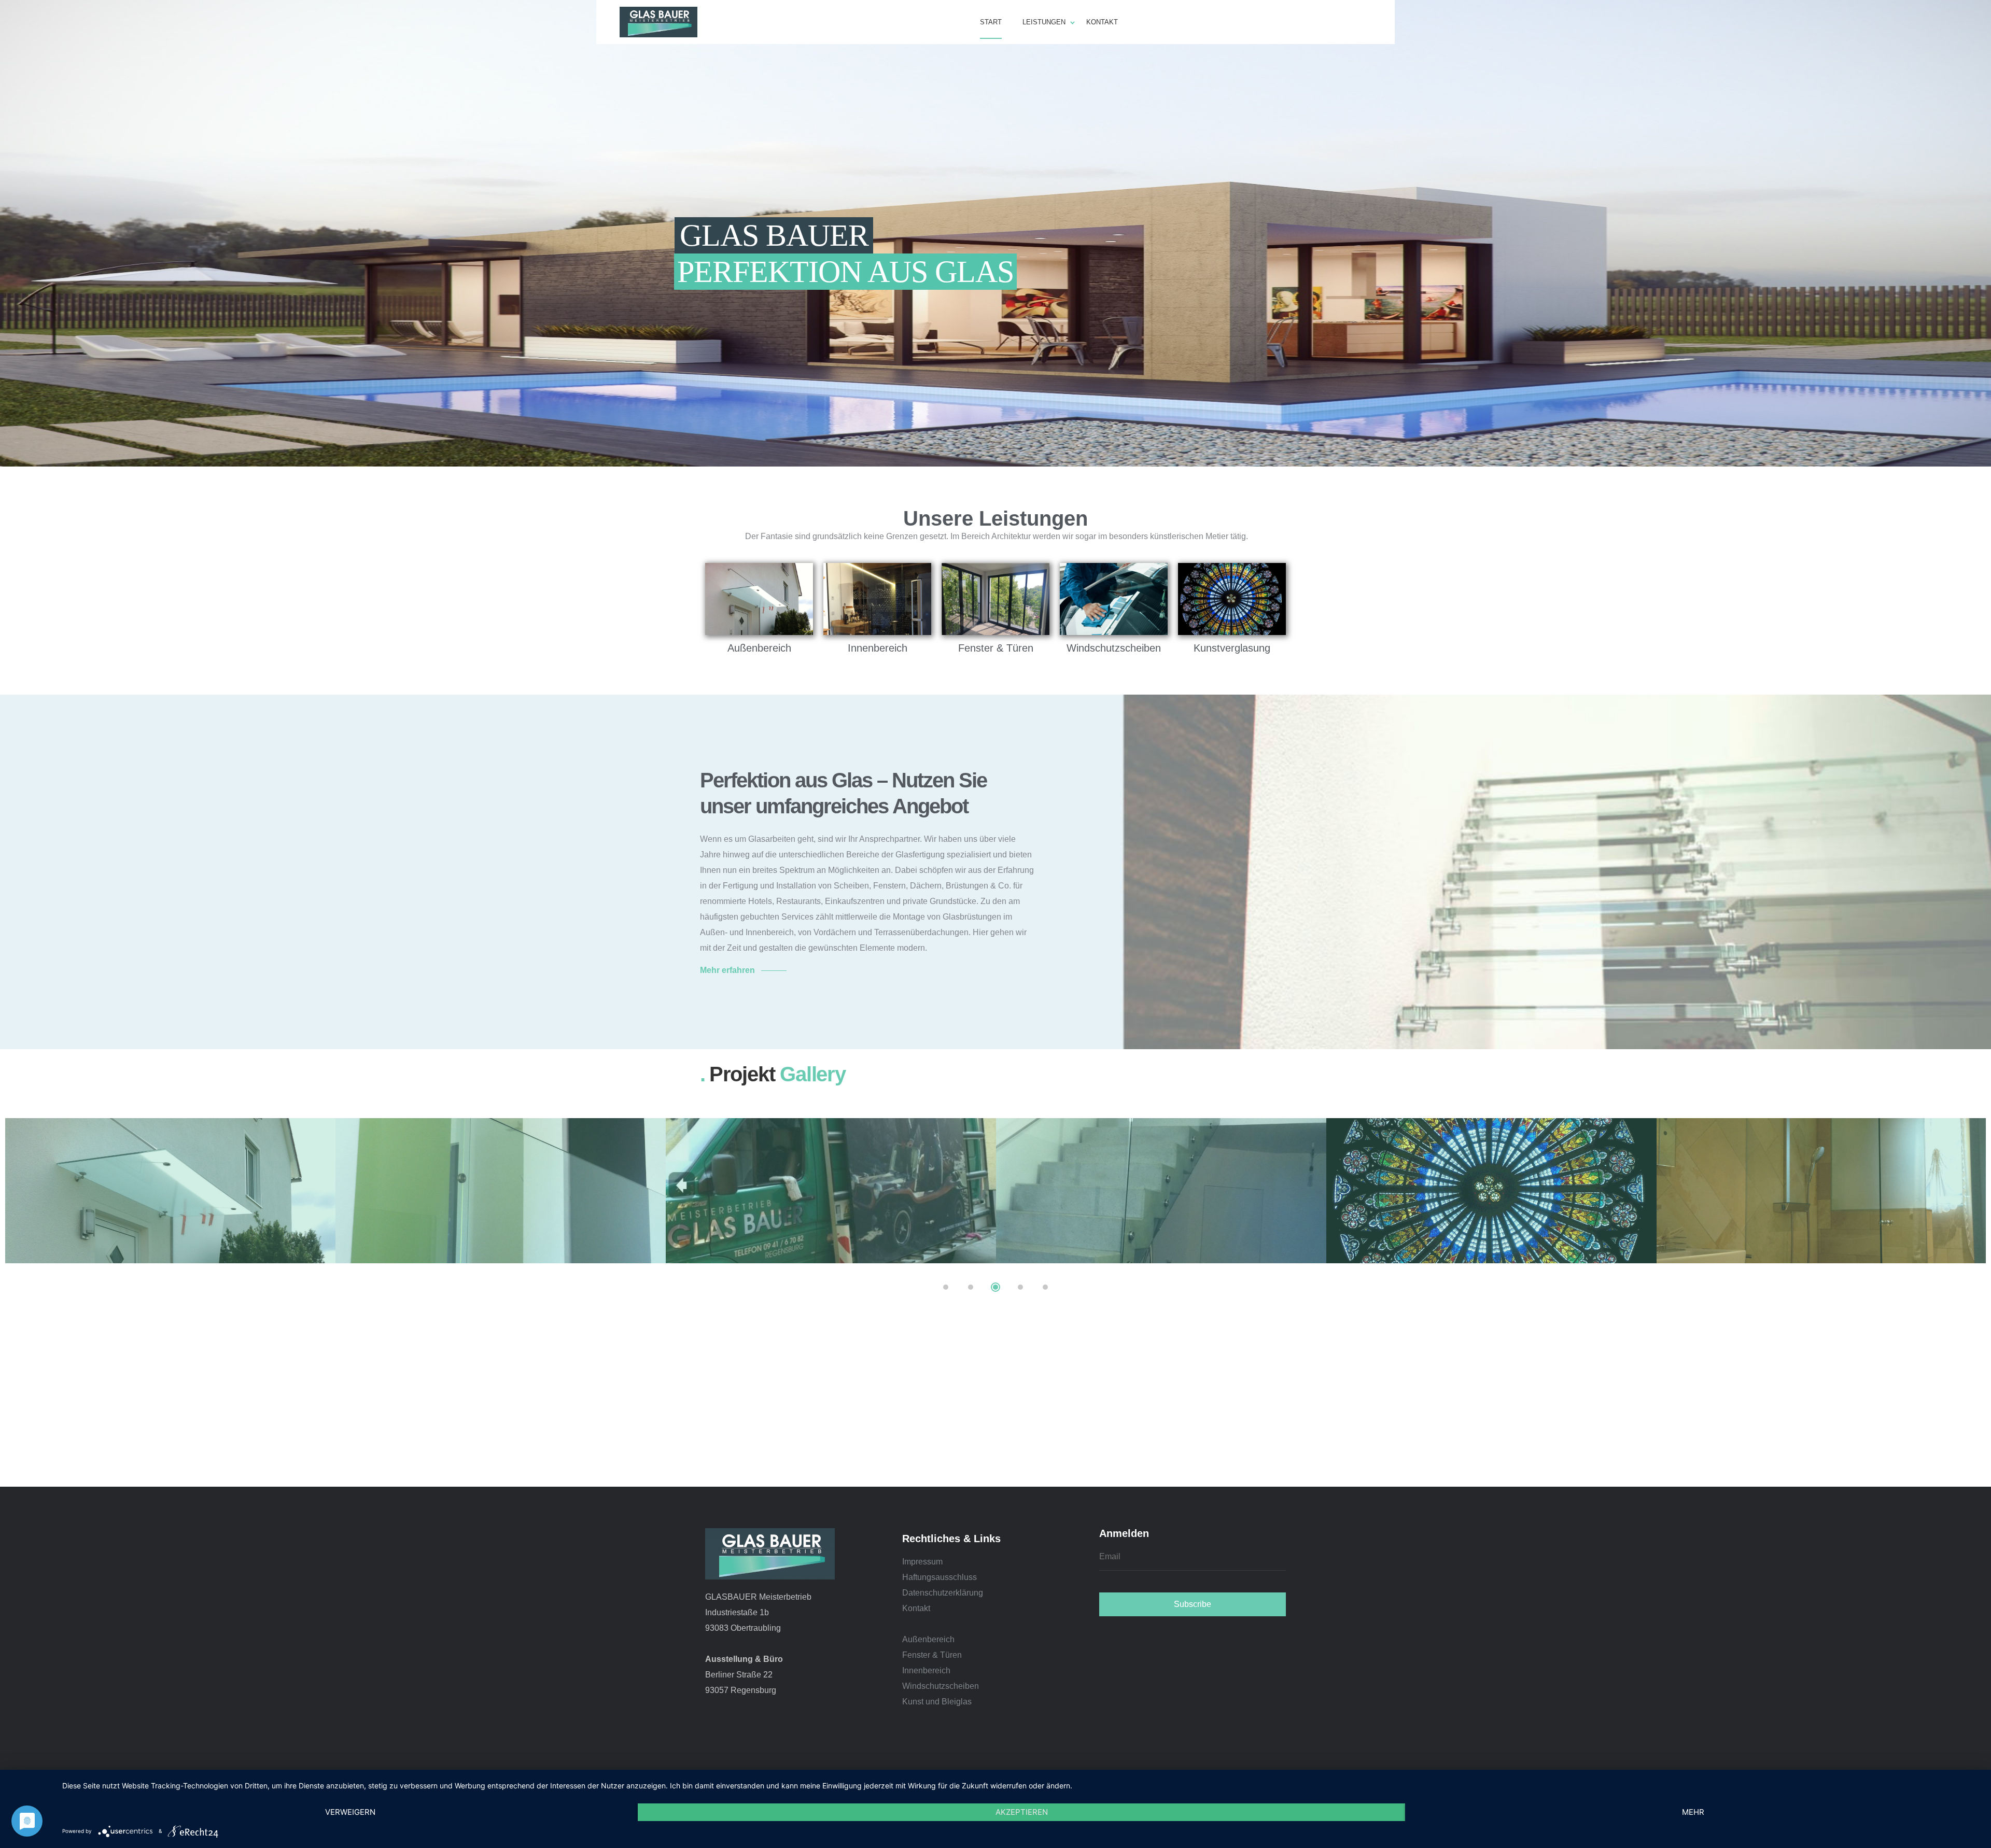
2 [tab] (971, 1287)
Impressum (922, 1562)
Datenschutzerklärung (943, 1593)
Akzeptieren (1022, 1812)
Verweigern (350, 1812)
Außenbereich (928, 1639)
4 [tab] (1020, 1287)
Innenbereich (926, 1670)
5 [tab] (1045, 1287)
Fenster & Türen (932, 1655)
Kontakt (916, 1608)
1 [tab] (946, 1287)
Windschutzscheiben (941, 1686)
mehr (1693, 1812)
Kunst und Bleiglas (937, 1702)
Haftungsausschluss (940, 1577)
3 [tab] (995, 1287)
